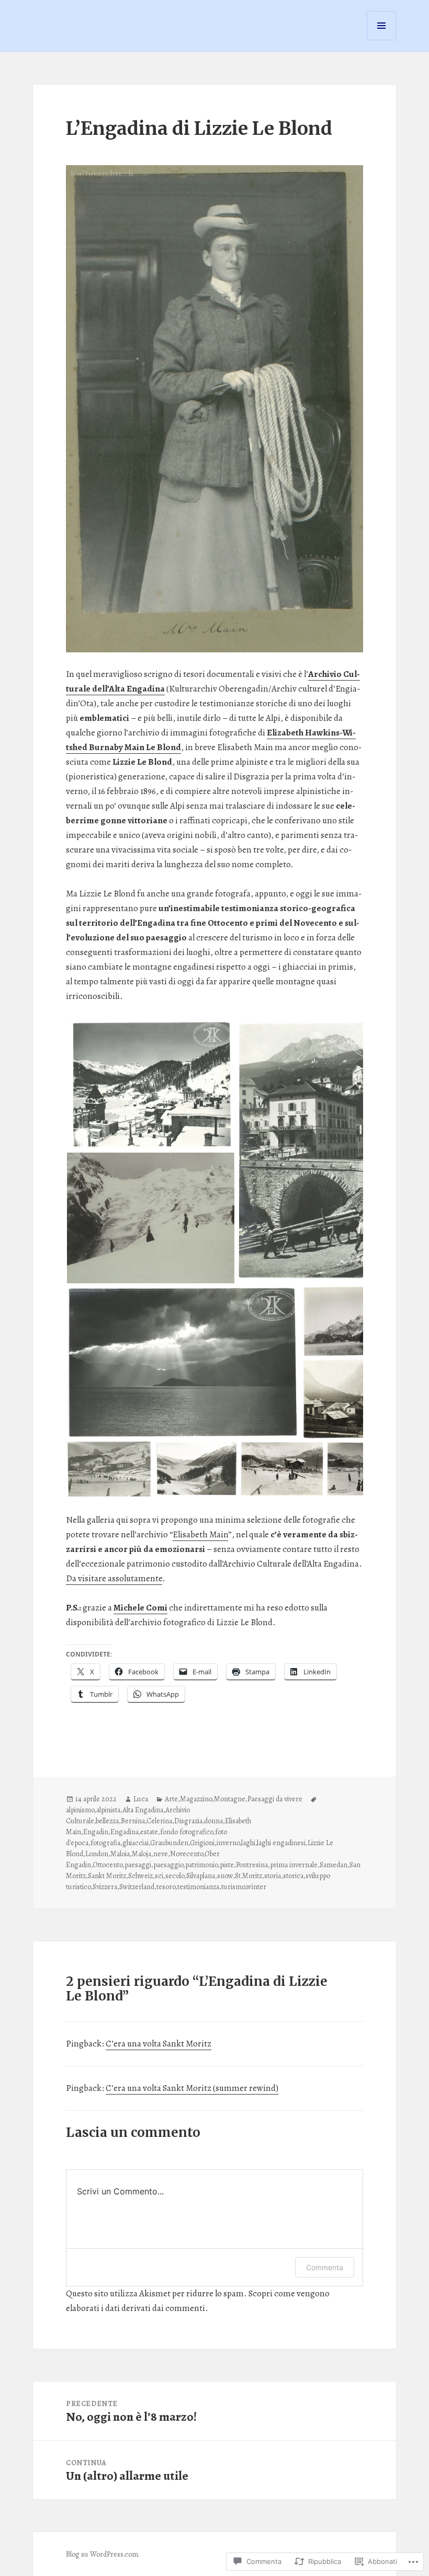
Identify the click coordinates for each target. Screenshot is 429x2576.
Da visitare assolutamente (114, 1578)
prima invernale (294, 1865)
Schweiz (140, 1876)
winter (256, 1887)
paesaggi (138, 1865)
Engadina (125, 1832)
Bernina (133, 1821)
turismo (233, 1887)
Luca (141, 1799)
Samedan (334, 1865)
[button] (151, 1085)
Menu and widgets (382, 40)
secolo (175, 1876)
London (97, 1854)
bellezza (107, 1821)
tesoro (166, 1887)
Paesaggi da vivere (275, 1799)
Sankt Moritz (107, 1876)
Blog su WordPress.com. (103, 2554)
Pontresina (252, 1865)
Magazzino (196, 1799)
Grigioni (202, 1843)
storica (293, 1876)
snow (225, 1876)
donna (213, 1821)
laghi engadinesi (281, 1843)
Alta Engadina (143, 1810)
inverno (228, 1843)
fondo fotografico (187, 1832)
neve (161, 1854)
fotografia (105, 1843)
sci (159, 1876)
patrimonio (201, 1865)
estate (149, 1832)
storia (273, 1876)
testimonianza (198, 1887)
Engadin (96, 1832)
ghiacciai (136, 1843)
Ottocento (108, 1865)
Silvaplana (201, 1876)
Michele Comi (140, 1608)
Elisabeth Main (200, 1534)
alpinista (108, 1810)
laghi (248, 1843)
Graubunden (169, 1843)
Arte (171, 1799)
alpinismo (80, 1810)
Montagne (230, 1799)
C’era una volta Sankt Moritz (159, 2044)
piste (227, 1865)
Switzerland (137, 1887)
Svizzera (105, 1887)
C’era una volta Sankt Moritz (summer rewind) (192, 2088)
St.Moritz (249, 1876)
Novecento (187, 1854)
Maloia (120, 1854)
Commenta (325, 2267)
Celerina (159, 1821)
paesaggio (168, 1865)
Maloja (142, 1854)
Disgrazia (188, 1821)
